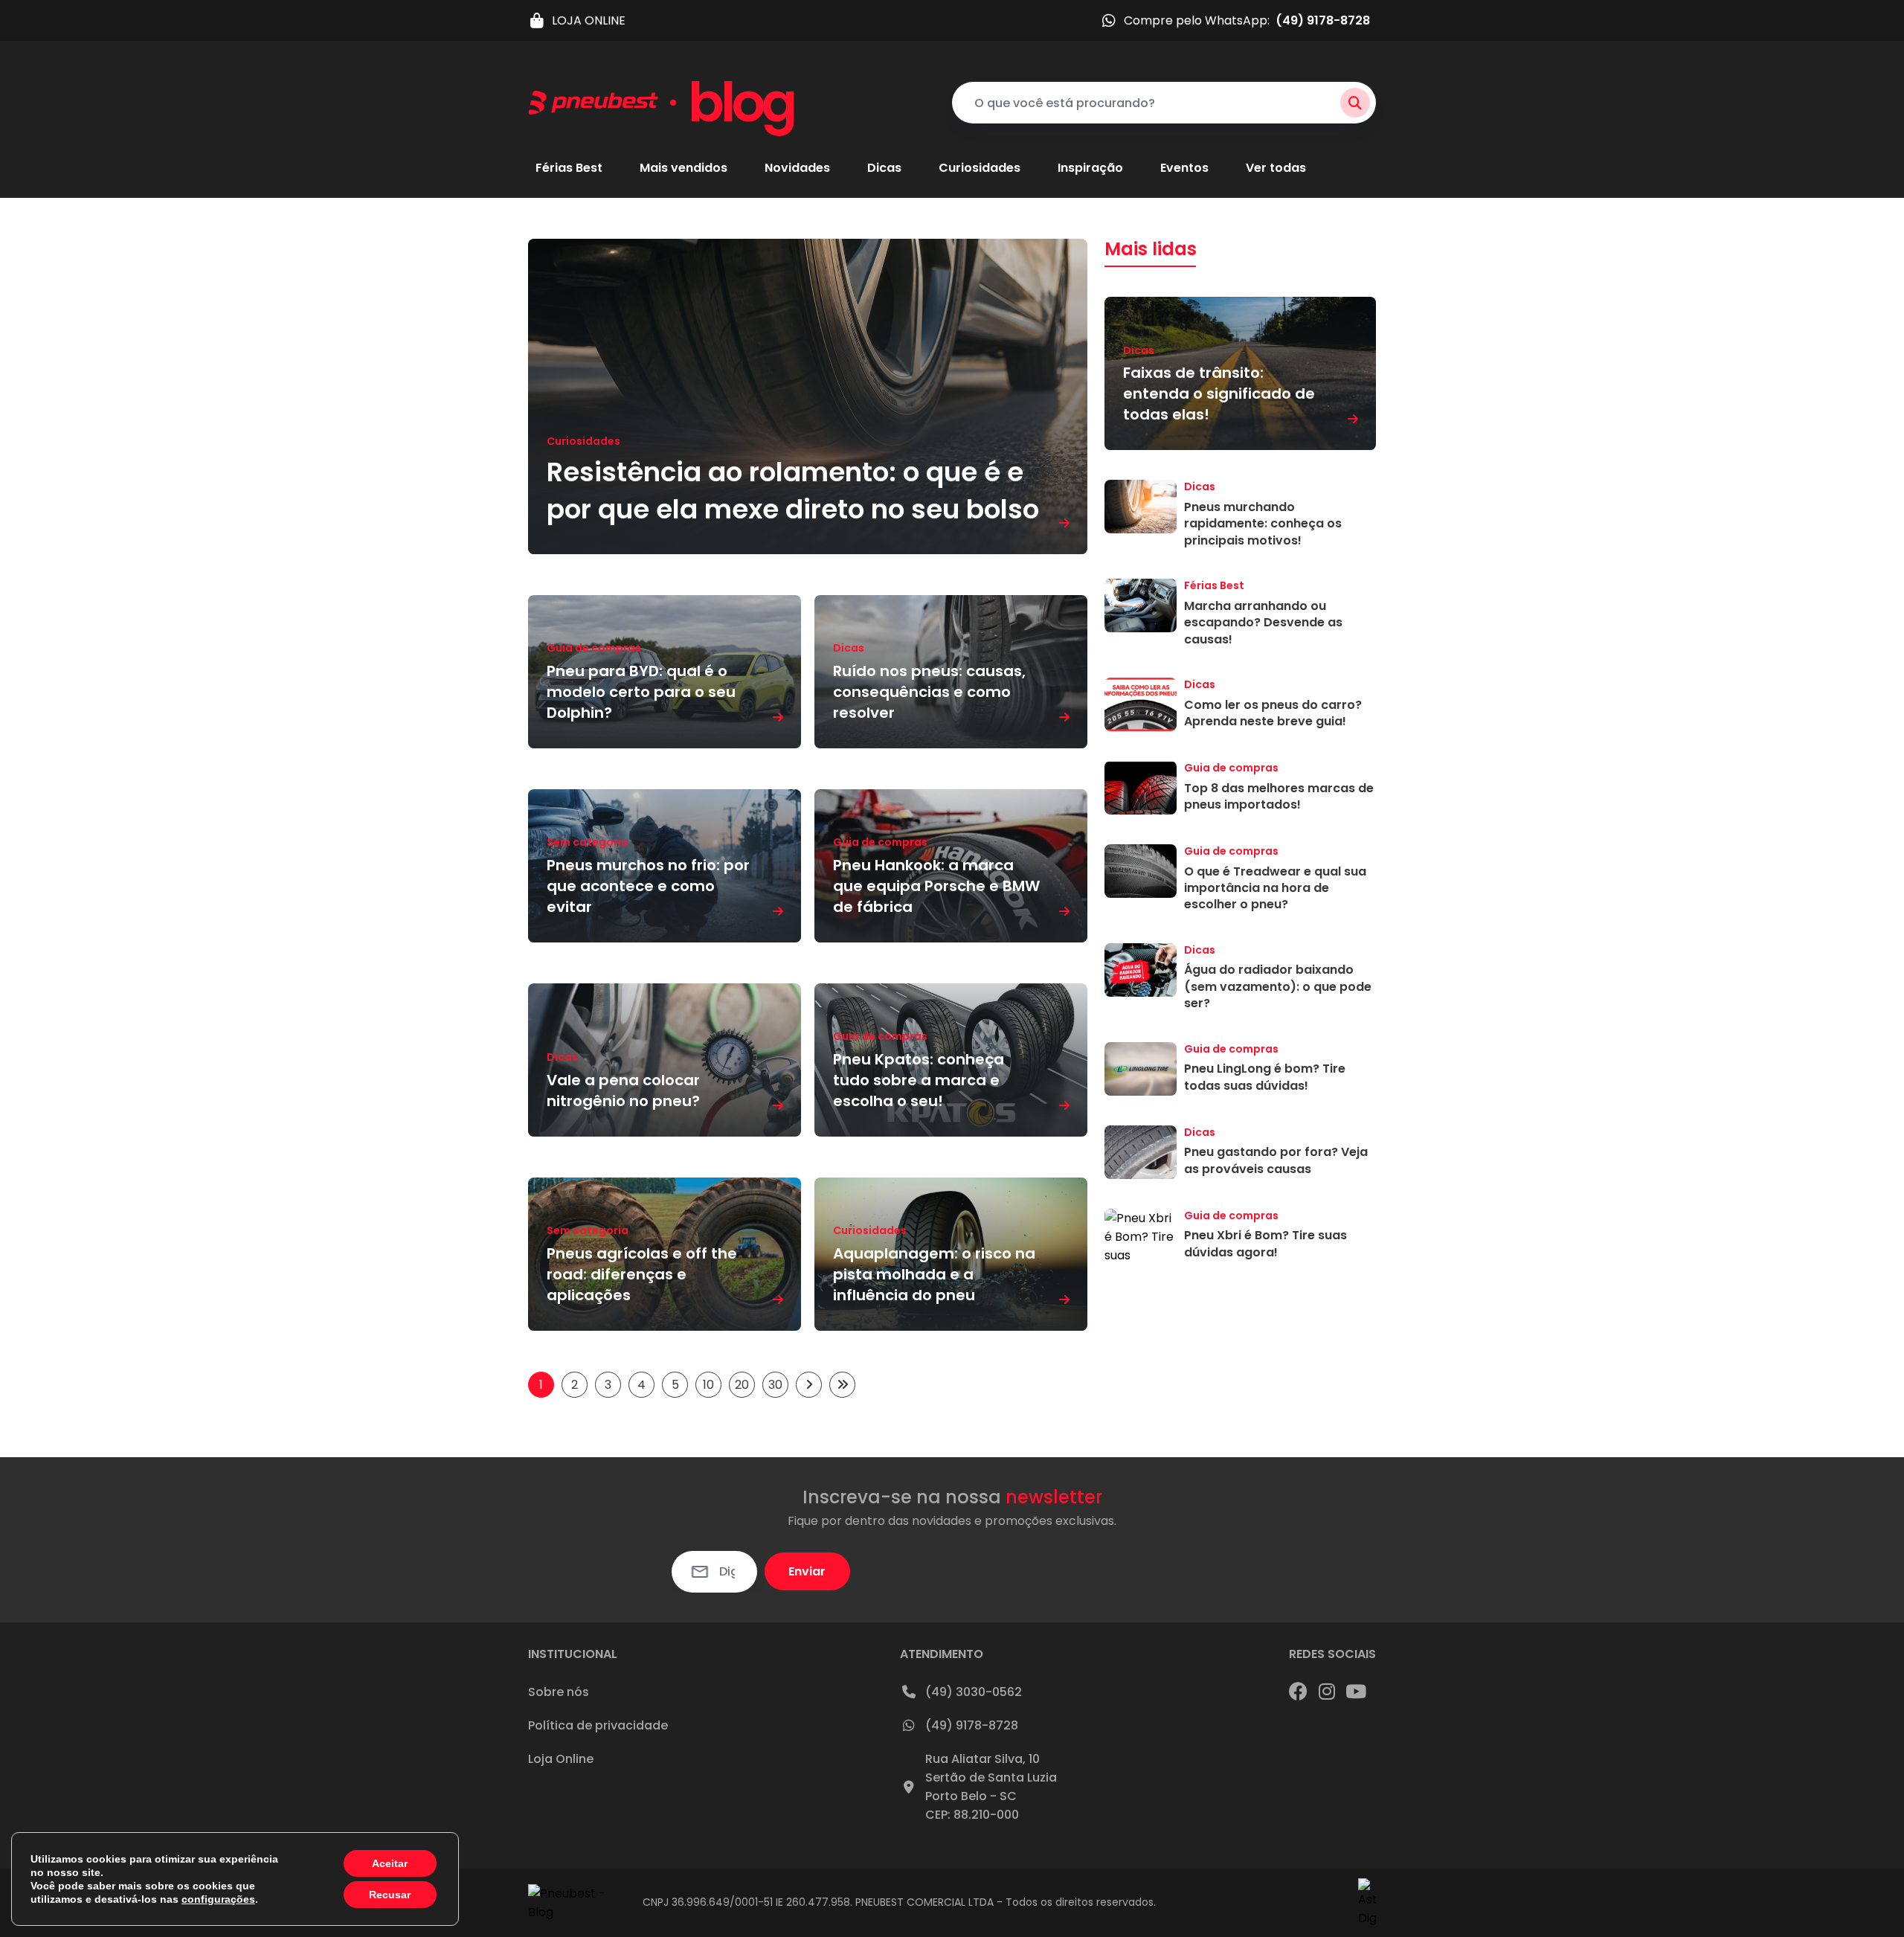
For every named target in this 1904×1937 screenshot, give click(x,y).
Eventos (1184, 168)
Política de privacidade (598, 1725)
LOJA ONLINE (589, 20)
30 (775, 1385)
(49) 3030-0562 (974, 1692)
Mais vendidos (684, 168)
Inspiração (1090, 168)
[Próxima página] (809, 1385)
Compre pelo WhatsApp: (1247, 20)
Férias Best (569, 168)
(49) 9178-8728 (972, 1725)
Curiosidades (980, 168)
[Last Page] (842, 1385)
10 (708, 1385)
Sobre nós (559, 1692)
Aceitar (390, 1863)
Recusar (390, 1895)
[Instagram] (1327, 1692)
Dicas (884, 168)
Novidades (797, 168)
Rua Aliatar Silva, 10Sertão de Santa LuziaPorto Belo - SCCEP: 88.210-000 (991, 1787)
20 (742, 1385)
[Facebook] (1298, 1692)
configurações (218, 1899)
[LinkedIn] (1356, 1692)
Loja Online (561, 1759)
